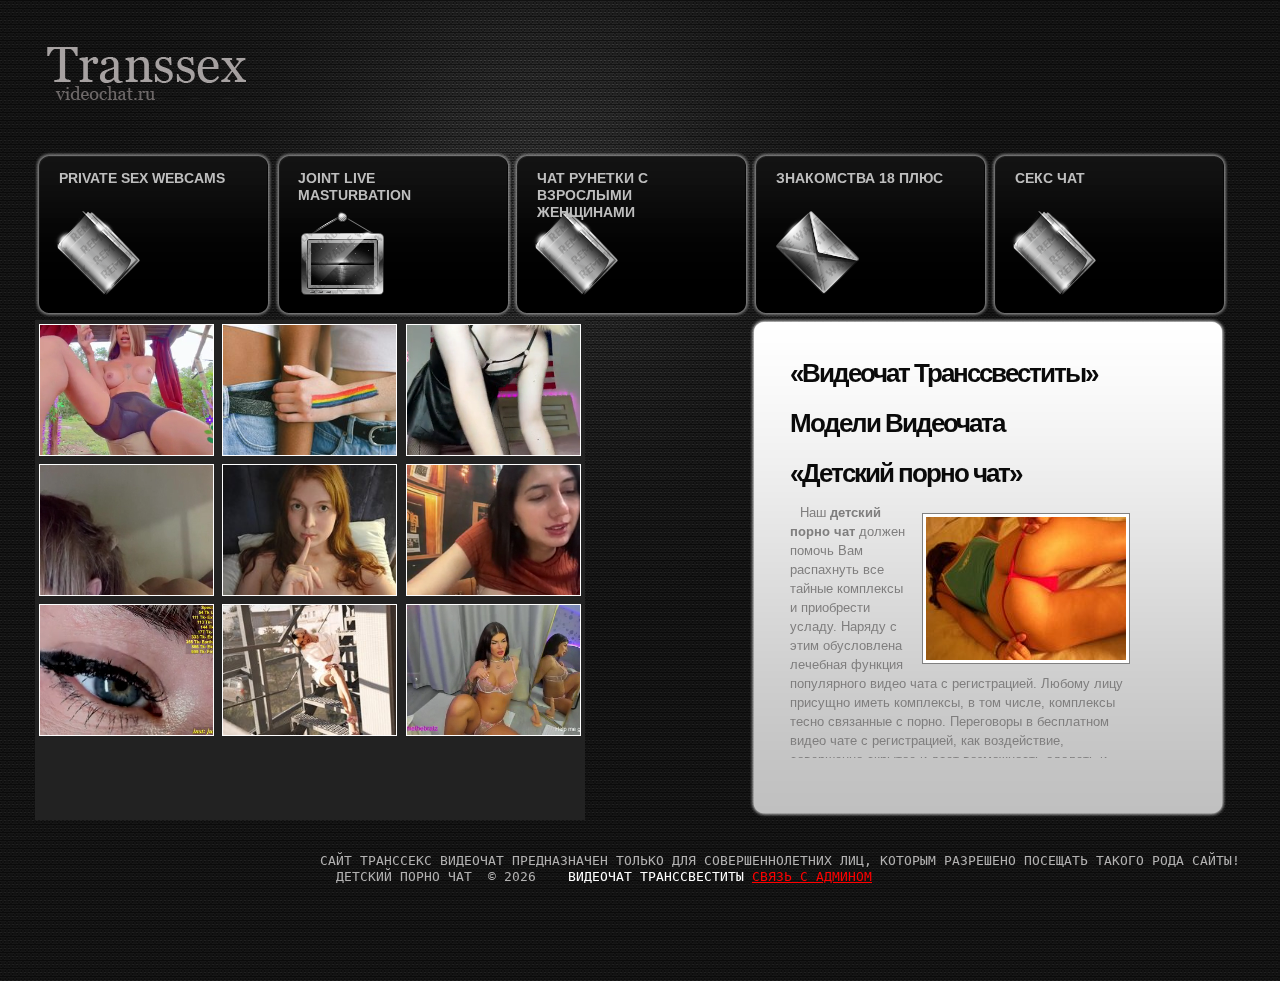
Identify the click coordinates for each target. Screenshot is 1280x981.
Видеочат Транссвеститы (656, 876)
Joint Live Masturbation (354, 186)
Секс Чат (1050, 178)
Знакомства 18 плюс (859, 178)
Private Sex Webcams (142, 178)
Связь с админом (812, 876)
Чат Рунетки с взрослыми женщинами (592, 195)
